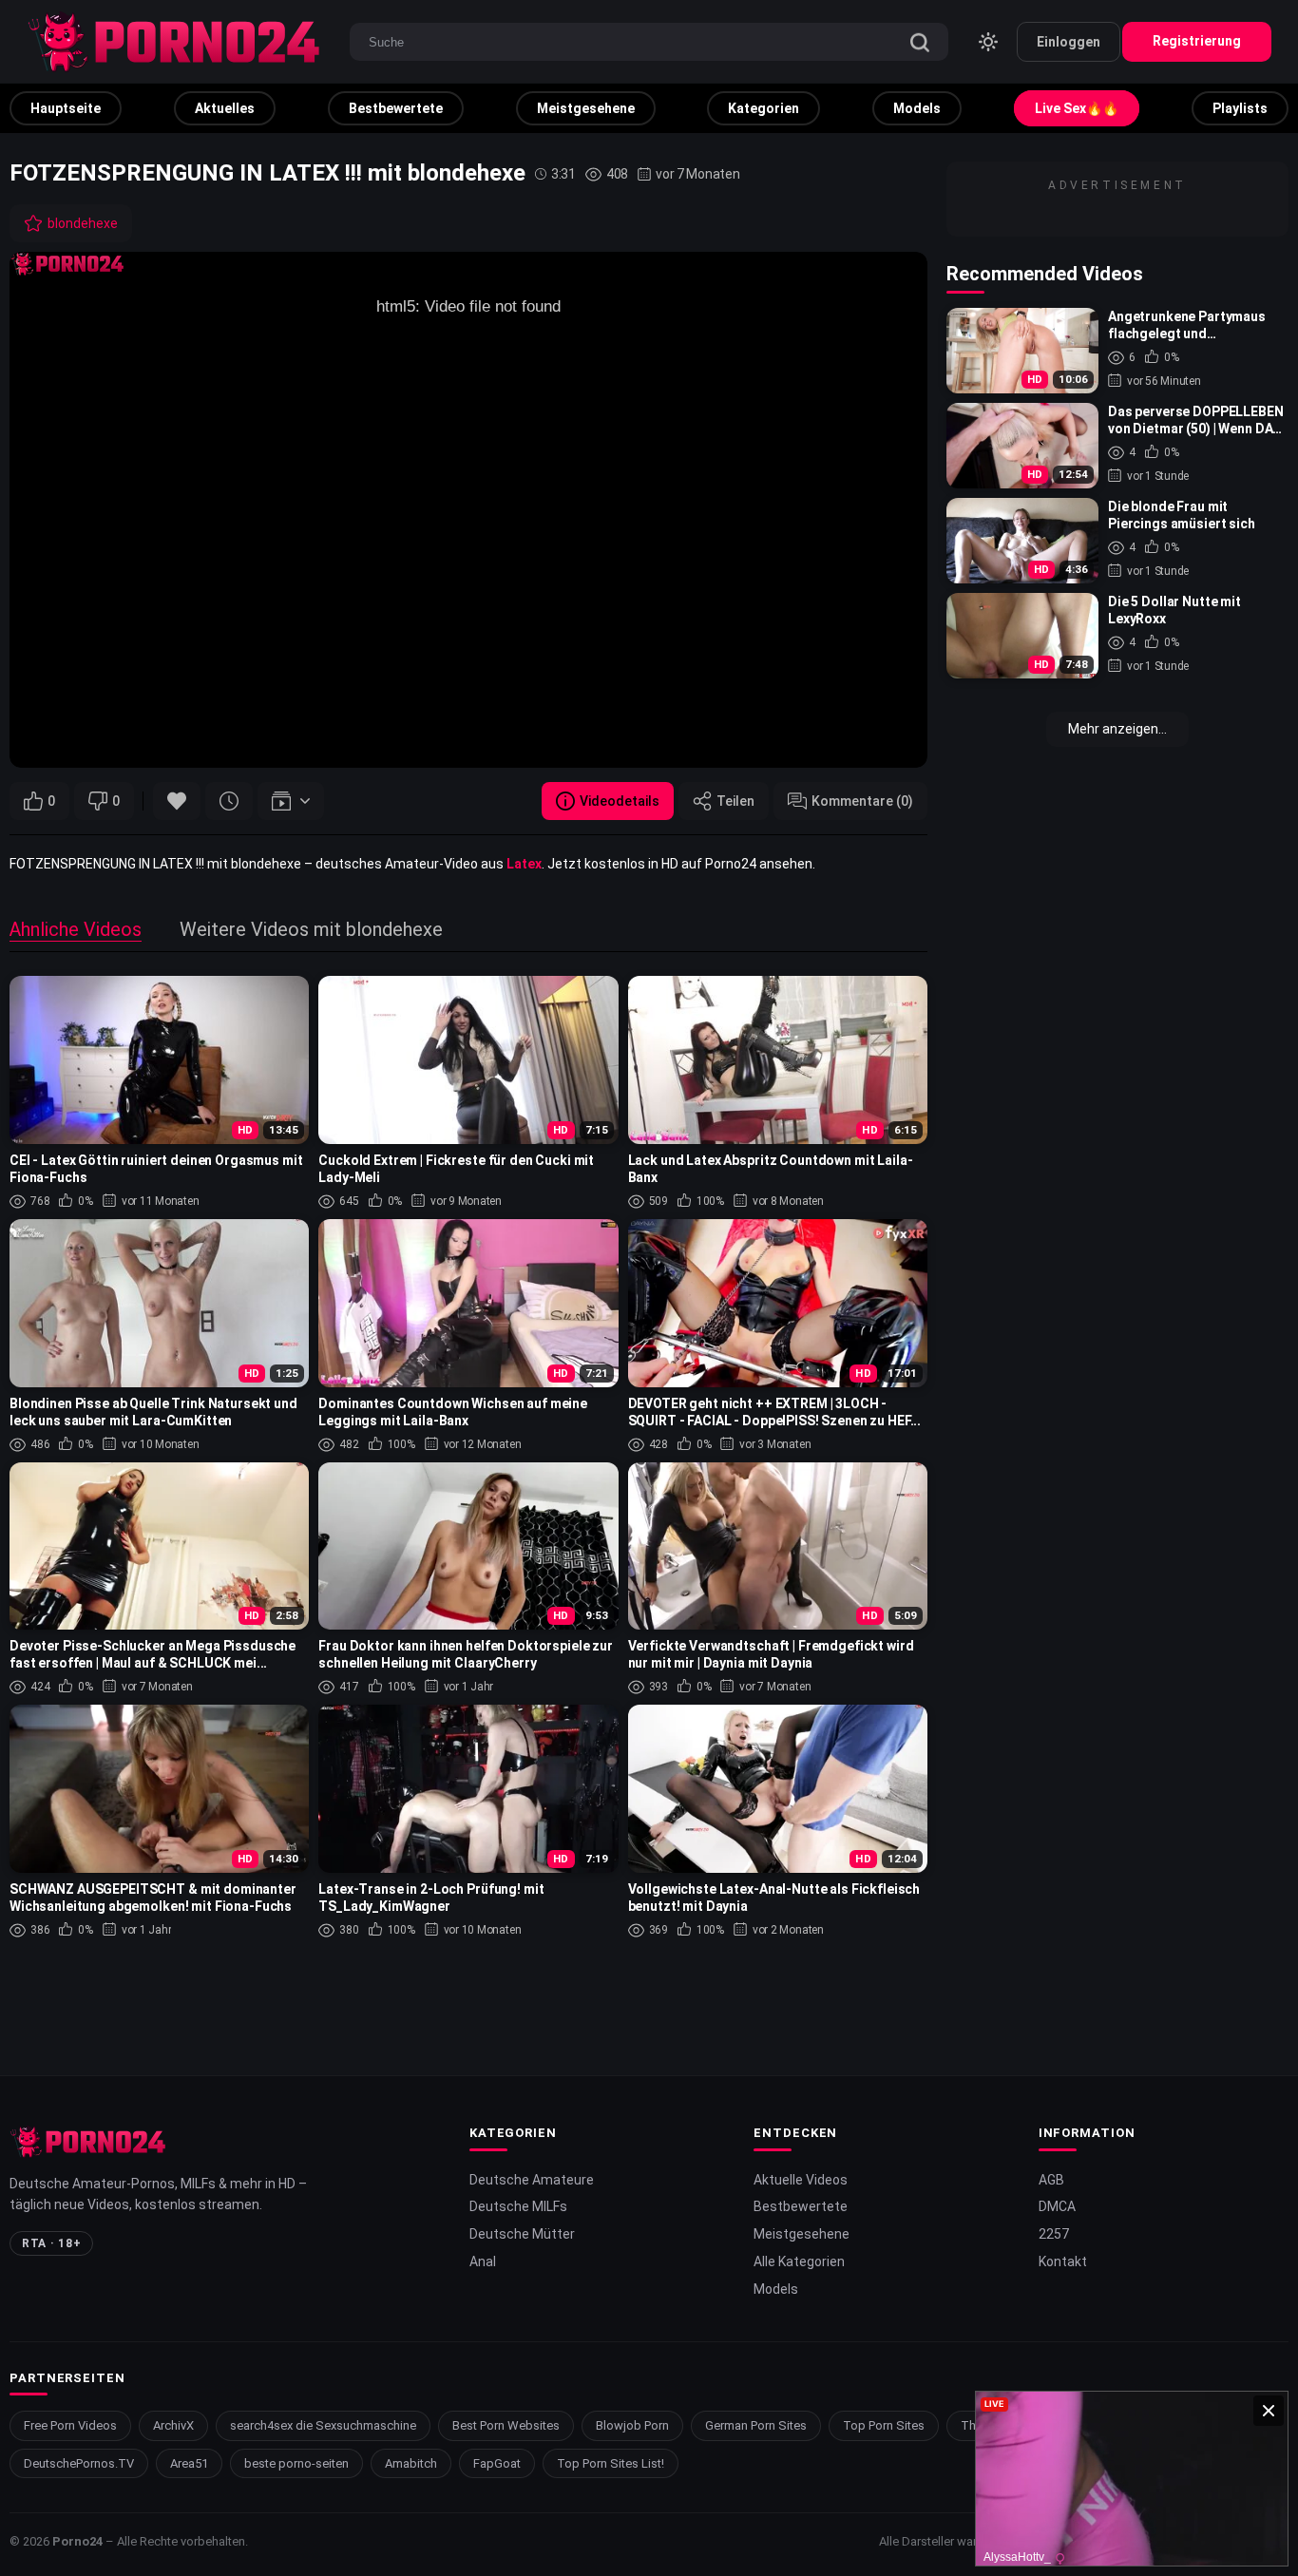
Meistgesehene (586, 108)
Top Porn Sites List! (611, 2463)
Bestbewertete (396, 108)
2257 (1054, 2234)
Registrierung (1197, 41)
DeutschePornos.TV (79, 2463)
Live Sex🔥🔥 (1077, 108)
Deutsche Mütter (522, 2234)
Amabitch (411, 2463)
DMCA (1057, 2206)
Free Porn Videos (70, 2425)
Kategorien (764, 108)
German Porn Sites (756, 2425)
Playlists (1240, 108)
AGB (1051, 2180)
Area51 (189, 2463)
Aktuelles (225, 108)
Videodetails (620, 801)
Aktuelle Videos (801, 2180)
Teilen (735, 801)
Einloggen (1069, 42)
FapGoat (497, 2463)
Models (917, 108)
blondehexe (83, 223)
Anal (483, 2261)
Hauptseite (66, 108)
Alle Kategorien (799, 2261)
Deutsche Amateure (532, 2180)
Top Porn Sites (884, 2425)
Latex (524, 864)
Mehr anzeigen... (1117, 729)
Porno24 (77, 2541)
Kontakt (1063, 2261)
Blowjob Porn (632, 2425)
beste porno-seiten (296, 2463)
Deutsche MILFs (518, 2206)
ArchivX (173, 2425)
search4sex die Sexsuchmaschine (323, 2425)
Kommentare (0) (862, 801)
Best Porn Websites (506, 2425)
